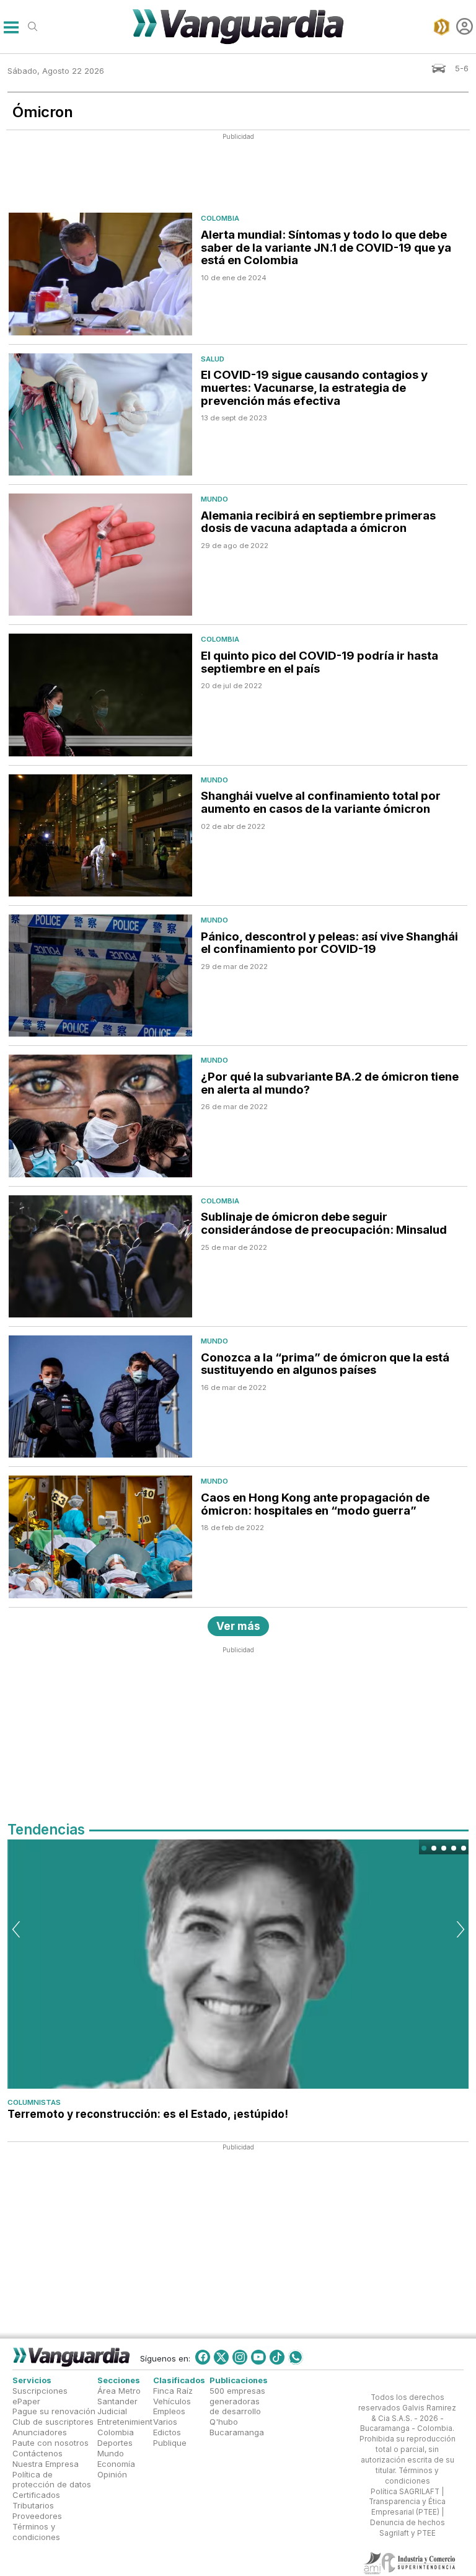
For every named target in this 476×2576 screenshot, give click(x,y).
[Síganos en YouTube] (258, 2357)
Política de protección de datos (52, 2480)
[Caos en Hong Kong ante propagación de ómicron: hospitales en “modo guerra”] (100, 1537)
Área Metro (119, 2391)
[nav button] (11, 26)
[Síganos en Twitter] (221, 2357)
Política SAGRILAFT (405, 2492)
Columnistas (34, 2102)
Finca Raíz (173, 2391)
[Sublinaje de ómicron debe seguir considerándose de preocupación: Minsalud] (100, 1256)
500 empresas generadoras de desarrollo (237, 2401)
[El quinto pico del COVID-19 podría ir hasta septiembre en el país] (100, 695)
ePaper (26, 2401)
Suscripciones (40, 2391)
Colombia (220, 218)
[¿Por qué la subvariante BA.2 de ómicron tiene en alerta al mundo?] (100, 1116)
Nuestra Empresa (46, 2464)
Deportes (115, 2443)
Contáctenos (37, 2453)
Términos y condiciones (36, 2532)
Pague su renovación (54, 2412)
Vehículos (172, 2401)
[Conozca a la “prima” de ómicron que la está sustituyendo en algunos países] (100, 1396)
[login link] (465, 26)
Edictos (167, 2433)
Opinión (112, 2474)
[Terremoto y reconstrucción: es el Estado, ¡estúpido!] (238, 1964)
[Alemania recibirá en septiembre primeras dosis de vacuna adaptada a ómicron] (100, 555)
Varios (165, 2422)
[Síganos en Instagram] (240, 2357)
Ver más (238, 1626)
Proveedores (37, 2516)
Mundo (214, 499)
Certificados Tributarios (36, 2501)
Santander (117, 2401)
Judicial (112, 2412)
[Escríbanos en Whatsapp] (296, 2357)
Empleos (169, 2412)
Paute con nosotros (51, 2443)
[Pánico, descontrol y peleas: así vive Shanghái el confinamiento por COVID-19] (100, 976)
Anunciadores (40, 2433)
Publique (170, 2443)
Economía (116, 2464)
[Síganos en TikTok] (277, 2357)
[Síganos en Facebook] (203, 2357)
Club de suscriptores (53, 2422)
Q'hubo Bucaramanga (237, 2428)
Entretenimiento (127, 2422)
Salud (213, 359)
